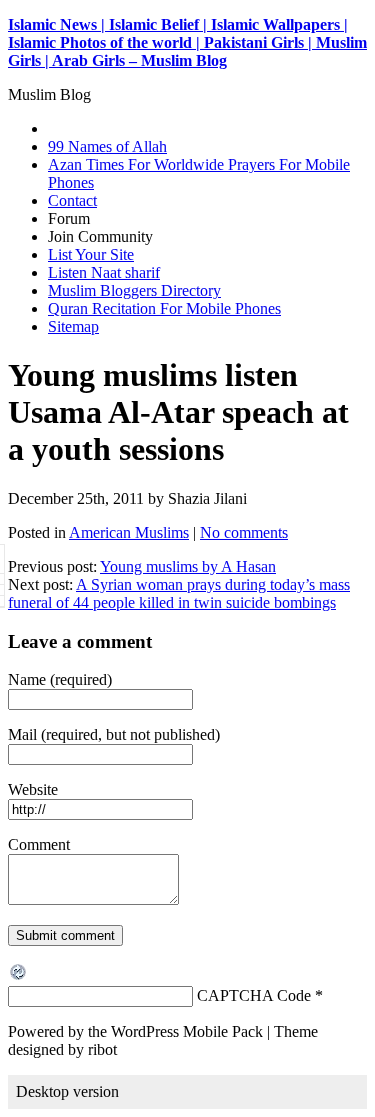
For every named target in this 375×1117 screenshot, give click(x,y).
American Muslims (129, 532)
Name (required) (60, 679)
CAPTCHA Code (254, 995)
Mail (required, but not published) (114, 734)
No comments (244, 532)
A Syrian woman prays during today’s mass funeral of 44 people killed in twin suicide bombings (179, 593)
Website (33, 789)
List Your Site (91, 254)
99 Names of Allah (107, 146)
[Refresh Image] (19, 976)
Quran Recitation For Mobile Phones (164, 308)
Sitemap (73, 326)
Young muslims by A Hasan (188, 566)
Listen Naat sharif (104, 272)
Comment (39, 844)
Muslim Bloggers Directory (134, 290)
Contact (72, 200)
